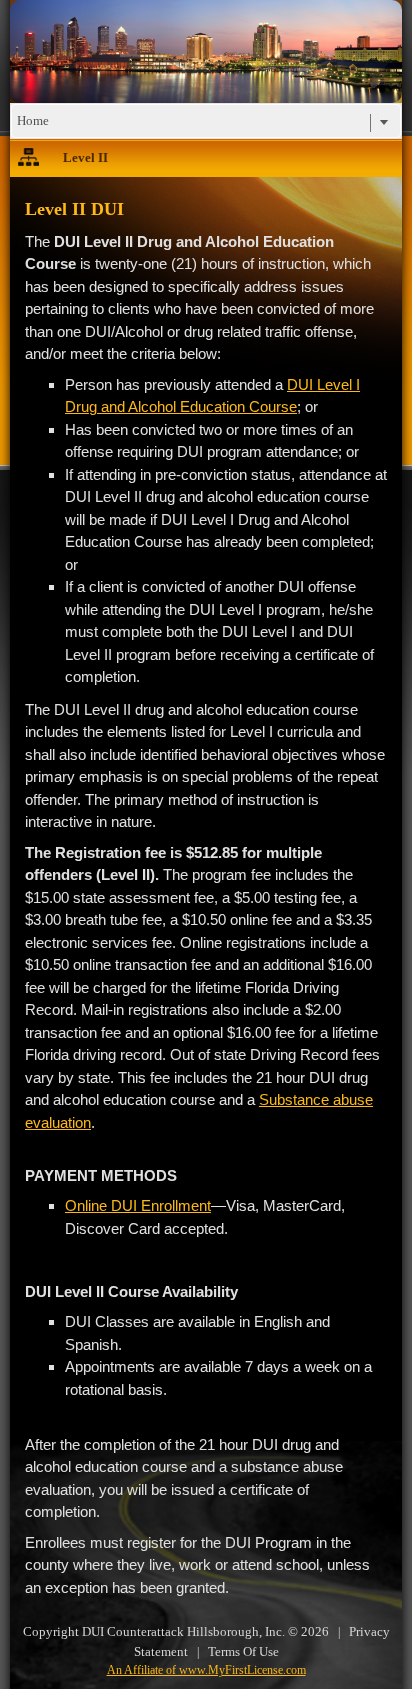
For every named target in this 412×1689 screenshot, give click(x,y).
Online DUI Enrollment (138, 1205)
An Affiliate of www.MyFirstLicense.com (206, 1670)
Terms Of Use (243, 1651)
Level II (85, 157)
